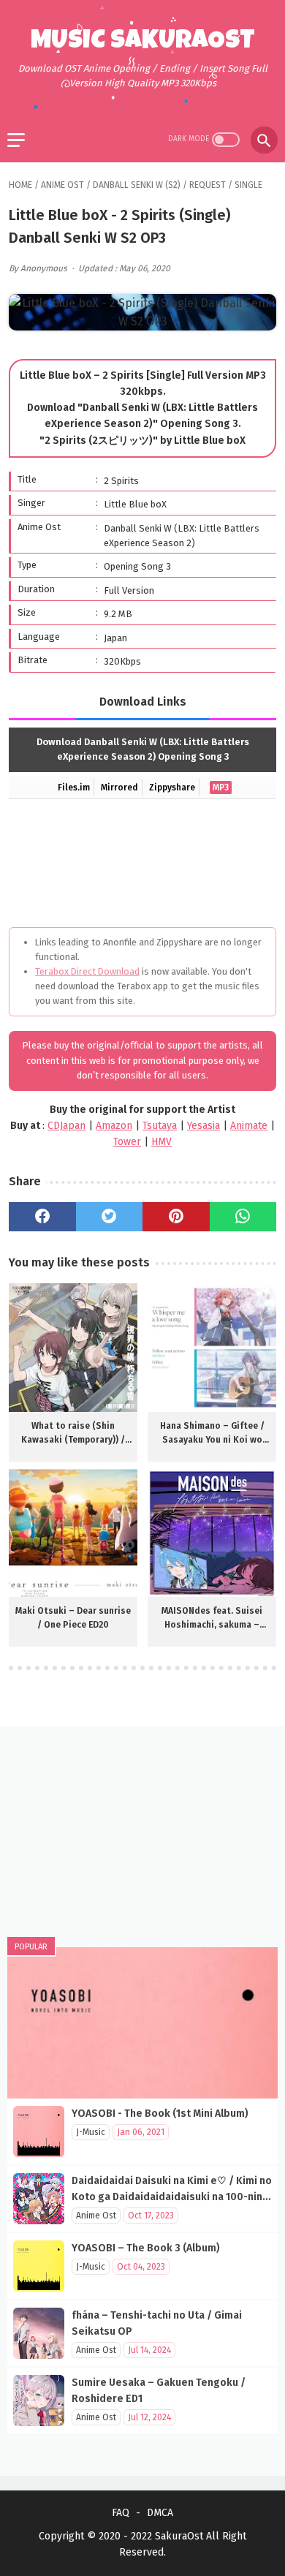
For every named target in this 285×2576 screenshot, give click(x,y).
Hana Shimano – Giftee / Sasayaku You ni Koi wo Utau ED (212, 1434)
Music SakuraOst (143, 42)
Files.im (74, 787)
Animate (249, 1126)
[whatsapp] (243, 1217)
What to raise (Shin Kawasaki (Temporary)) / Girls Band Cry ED (73, 1434)
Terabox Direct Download (87, 971)
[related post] (73, 1348)
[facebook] (42, 1217)
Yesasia (204, 1126)
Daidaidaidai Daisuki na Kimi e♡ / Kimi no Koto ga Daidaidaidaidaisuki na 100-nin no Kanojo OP (172, 2197)
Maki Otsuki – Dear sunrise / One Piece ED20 (73, 1618)
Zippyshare (172, 787)
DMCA (160, 2513)
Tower (127, 1142)
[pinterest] (176, 1217)
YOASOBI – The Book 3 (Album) (146, 2248)
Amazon (114, 1126)
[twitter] (110, 1217)
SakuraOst (179, 2536)
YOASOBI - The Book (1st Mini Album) (160, 2114)
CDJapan (66, 1126)
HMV (161, 1142)
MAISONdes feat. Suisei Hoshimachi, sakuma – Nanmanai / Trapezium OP (212, 1619)
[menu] (16, 140)
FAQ (121, 2513)
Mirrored (119, 787)
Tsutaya (160, 1126)
